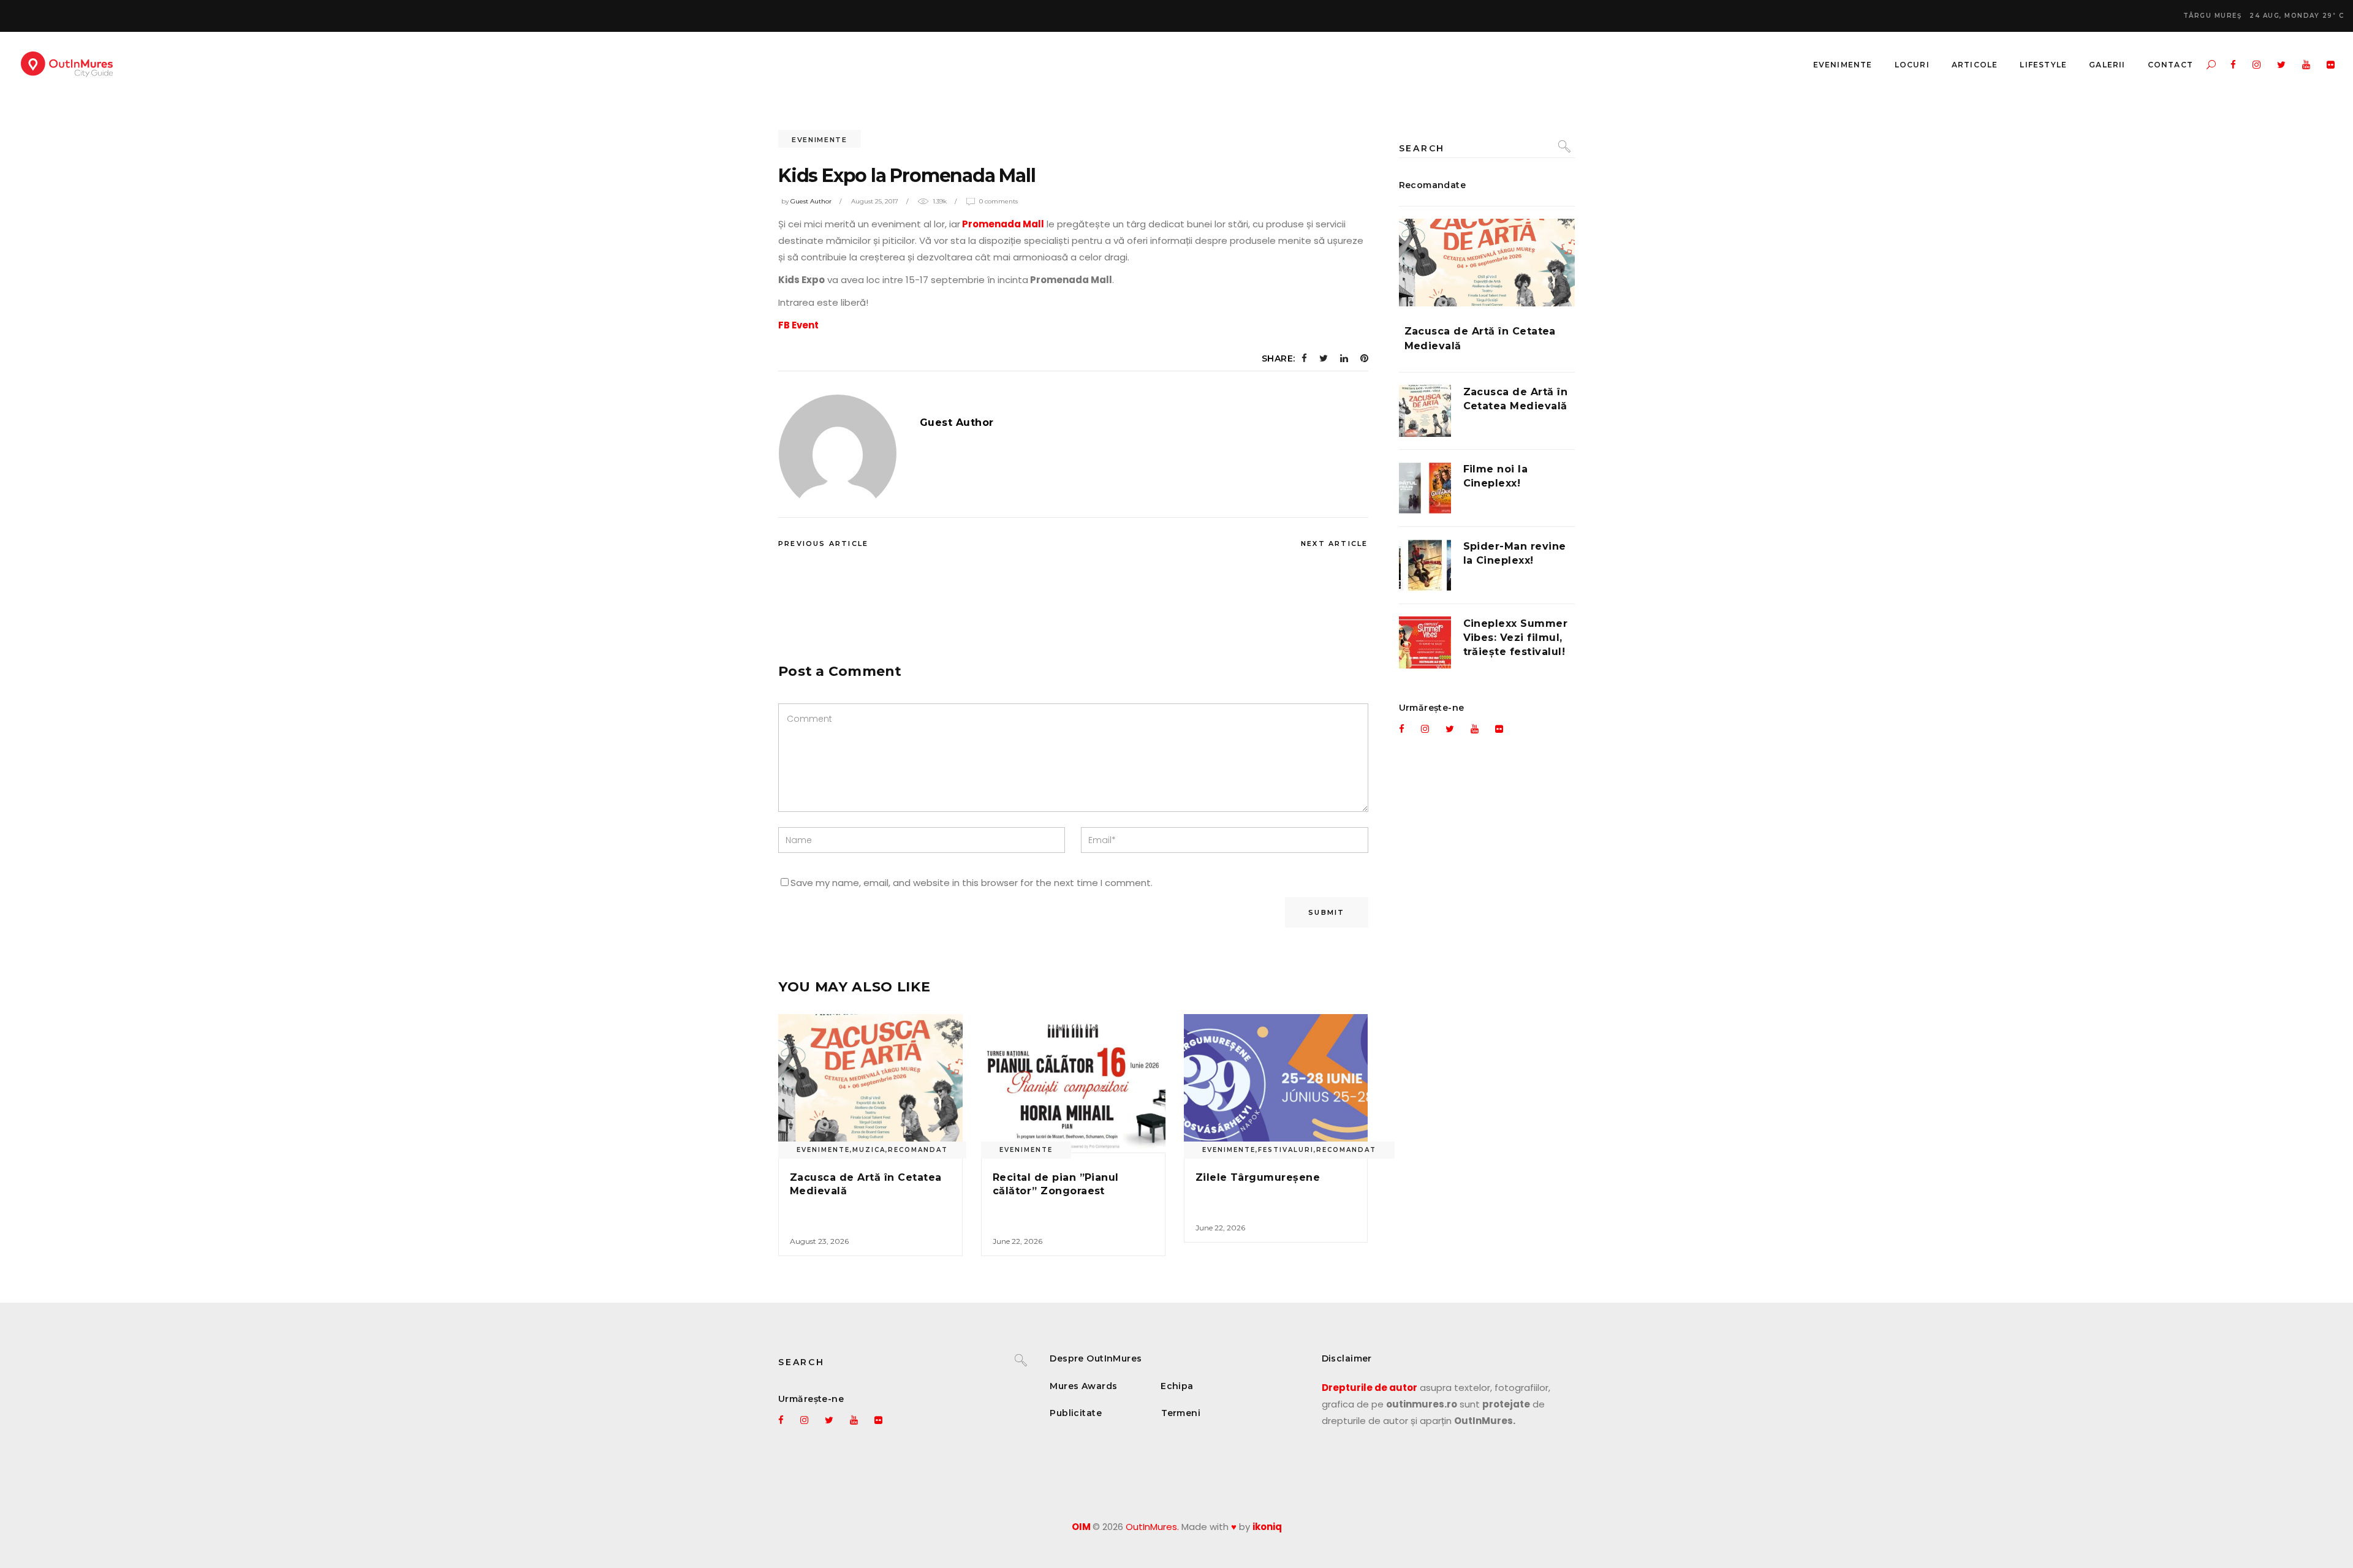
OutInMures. (1152, 1527)
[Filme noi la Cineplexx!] (1425, 488)
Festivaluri (1286, 1150)
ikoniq (1267, 1527)
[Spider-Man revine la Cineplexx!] (1425, 565)
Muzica (869, 1150)
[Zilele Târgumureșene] (1276, 1083)
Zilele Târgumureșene (1258, 1177)
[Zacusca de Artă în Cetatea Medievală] (870, 1083)
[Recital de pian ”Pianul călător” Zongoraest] (1073, 1083)
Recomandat (918, 1150)
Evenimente (820, 140)
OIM (1081, 1527)
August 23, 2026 (819, 1241)
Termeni (1181, 1413)
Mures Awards (1083, 1386)
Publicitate (1076, 1413)
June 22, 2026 (1017, 1241)
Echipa (1177, 1386)
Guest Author (811, 201)
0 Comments (998, 201)
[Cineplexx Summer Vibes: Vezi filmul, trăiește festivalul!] (1425, 642)
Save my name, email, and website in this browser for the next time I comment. (972, 883)
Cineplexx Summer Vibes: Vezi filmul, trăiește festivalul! (1516, 638)
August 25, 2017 (875, 201)
